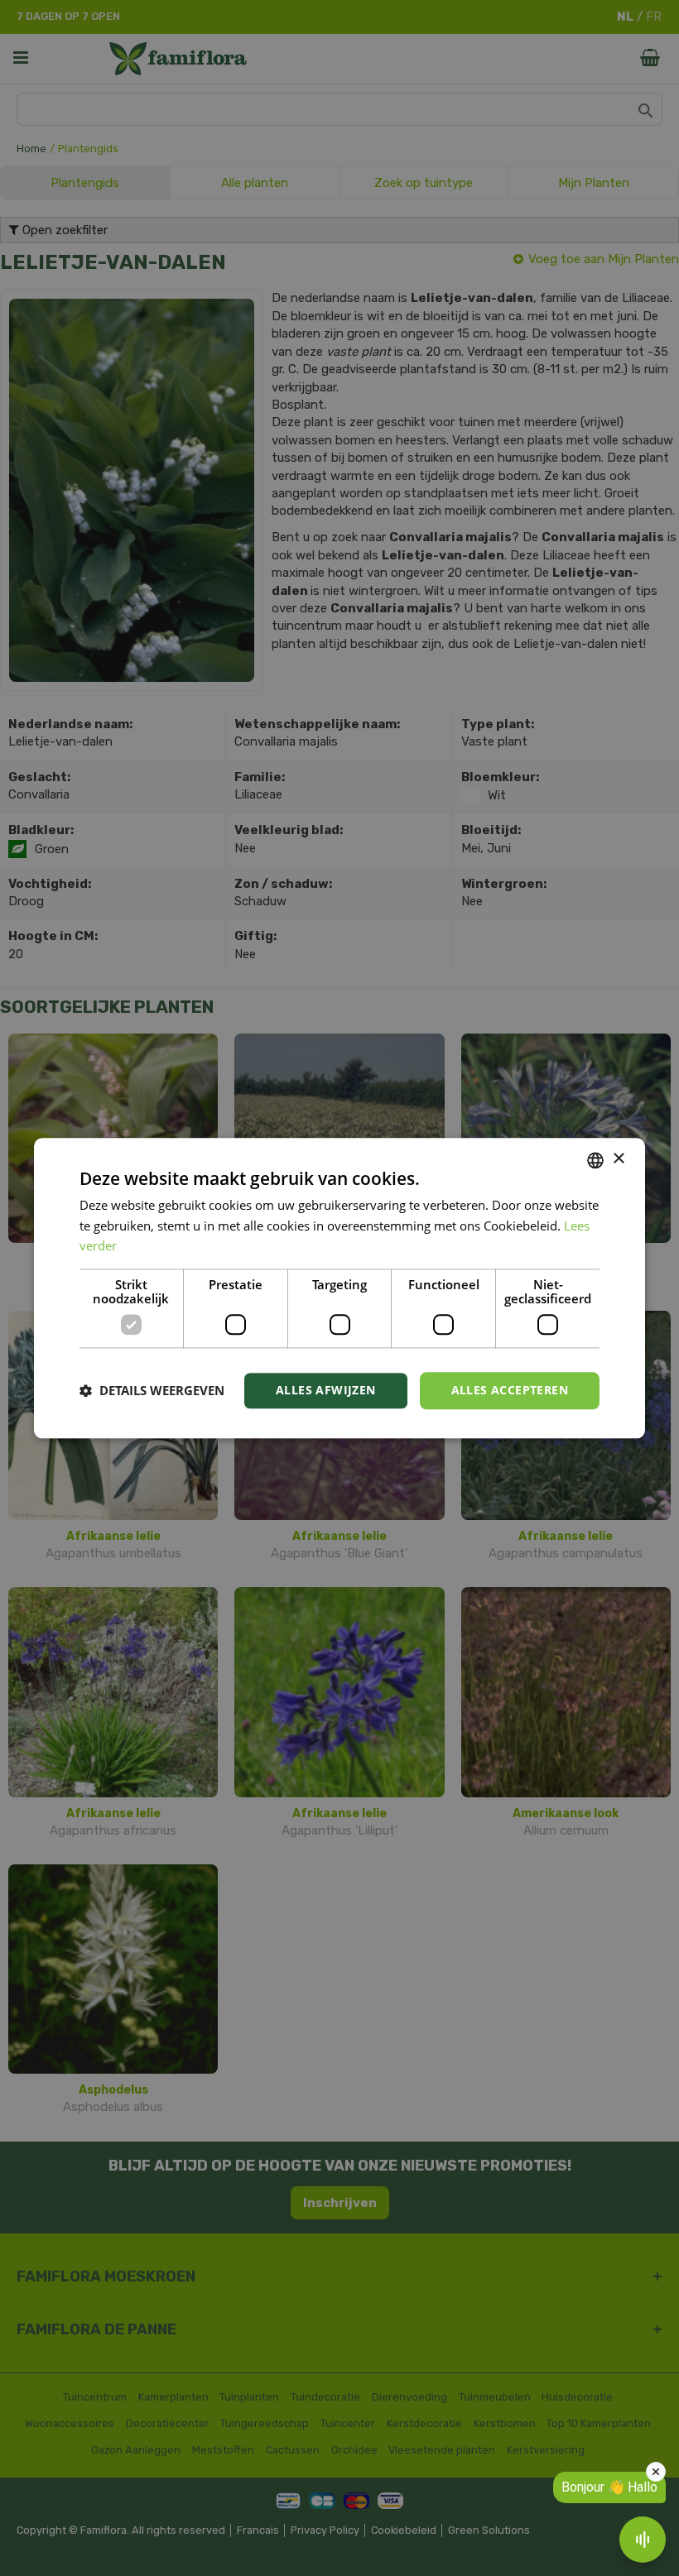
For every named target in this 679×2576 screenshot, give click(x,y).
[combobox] (595, 1160)
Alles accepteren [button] (510, 1390)
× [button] (618, 1159)
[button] (152, 1391)
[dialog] (339, 1288)
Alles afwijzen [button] (326, 1390)
